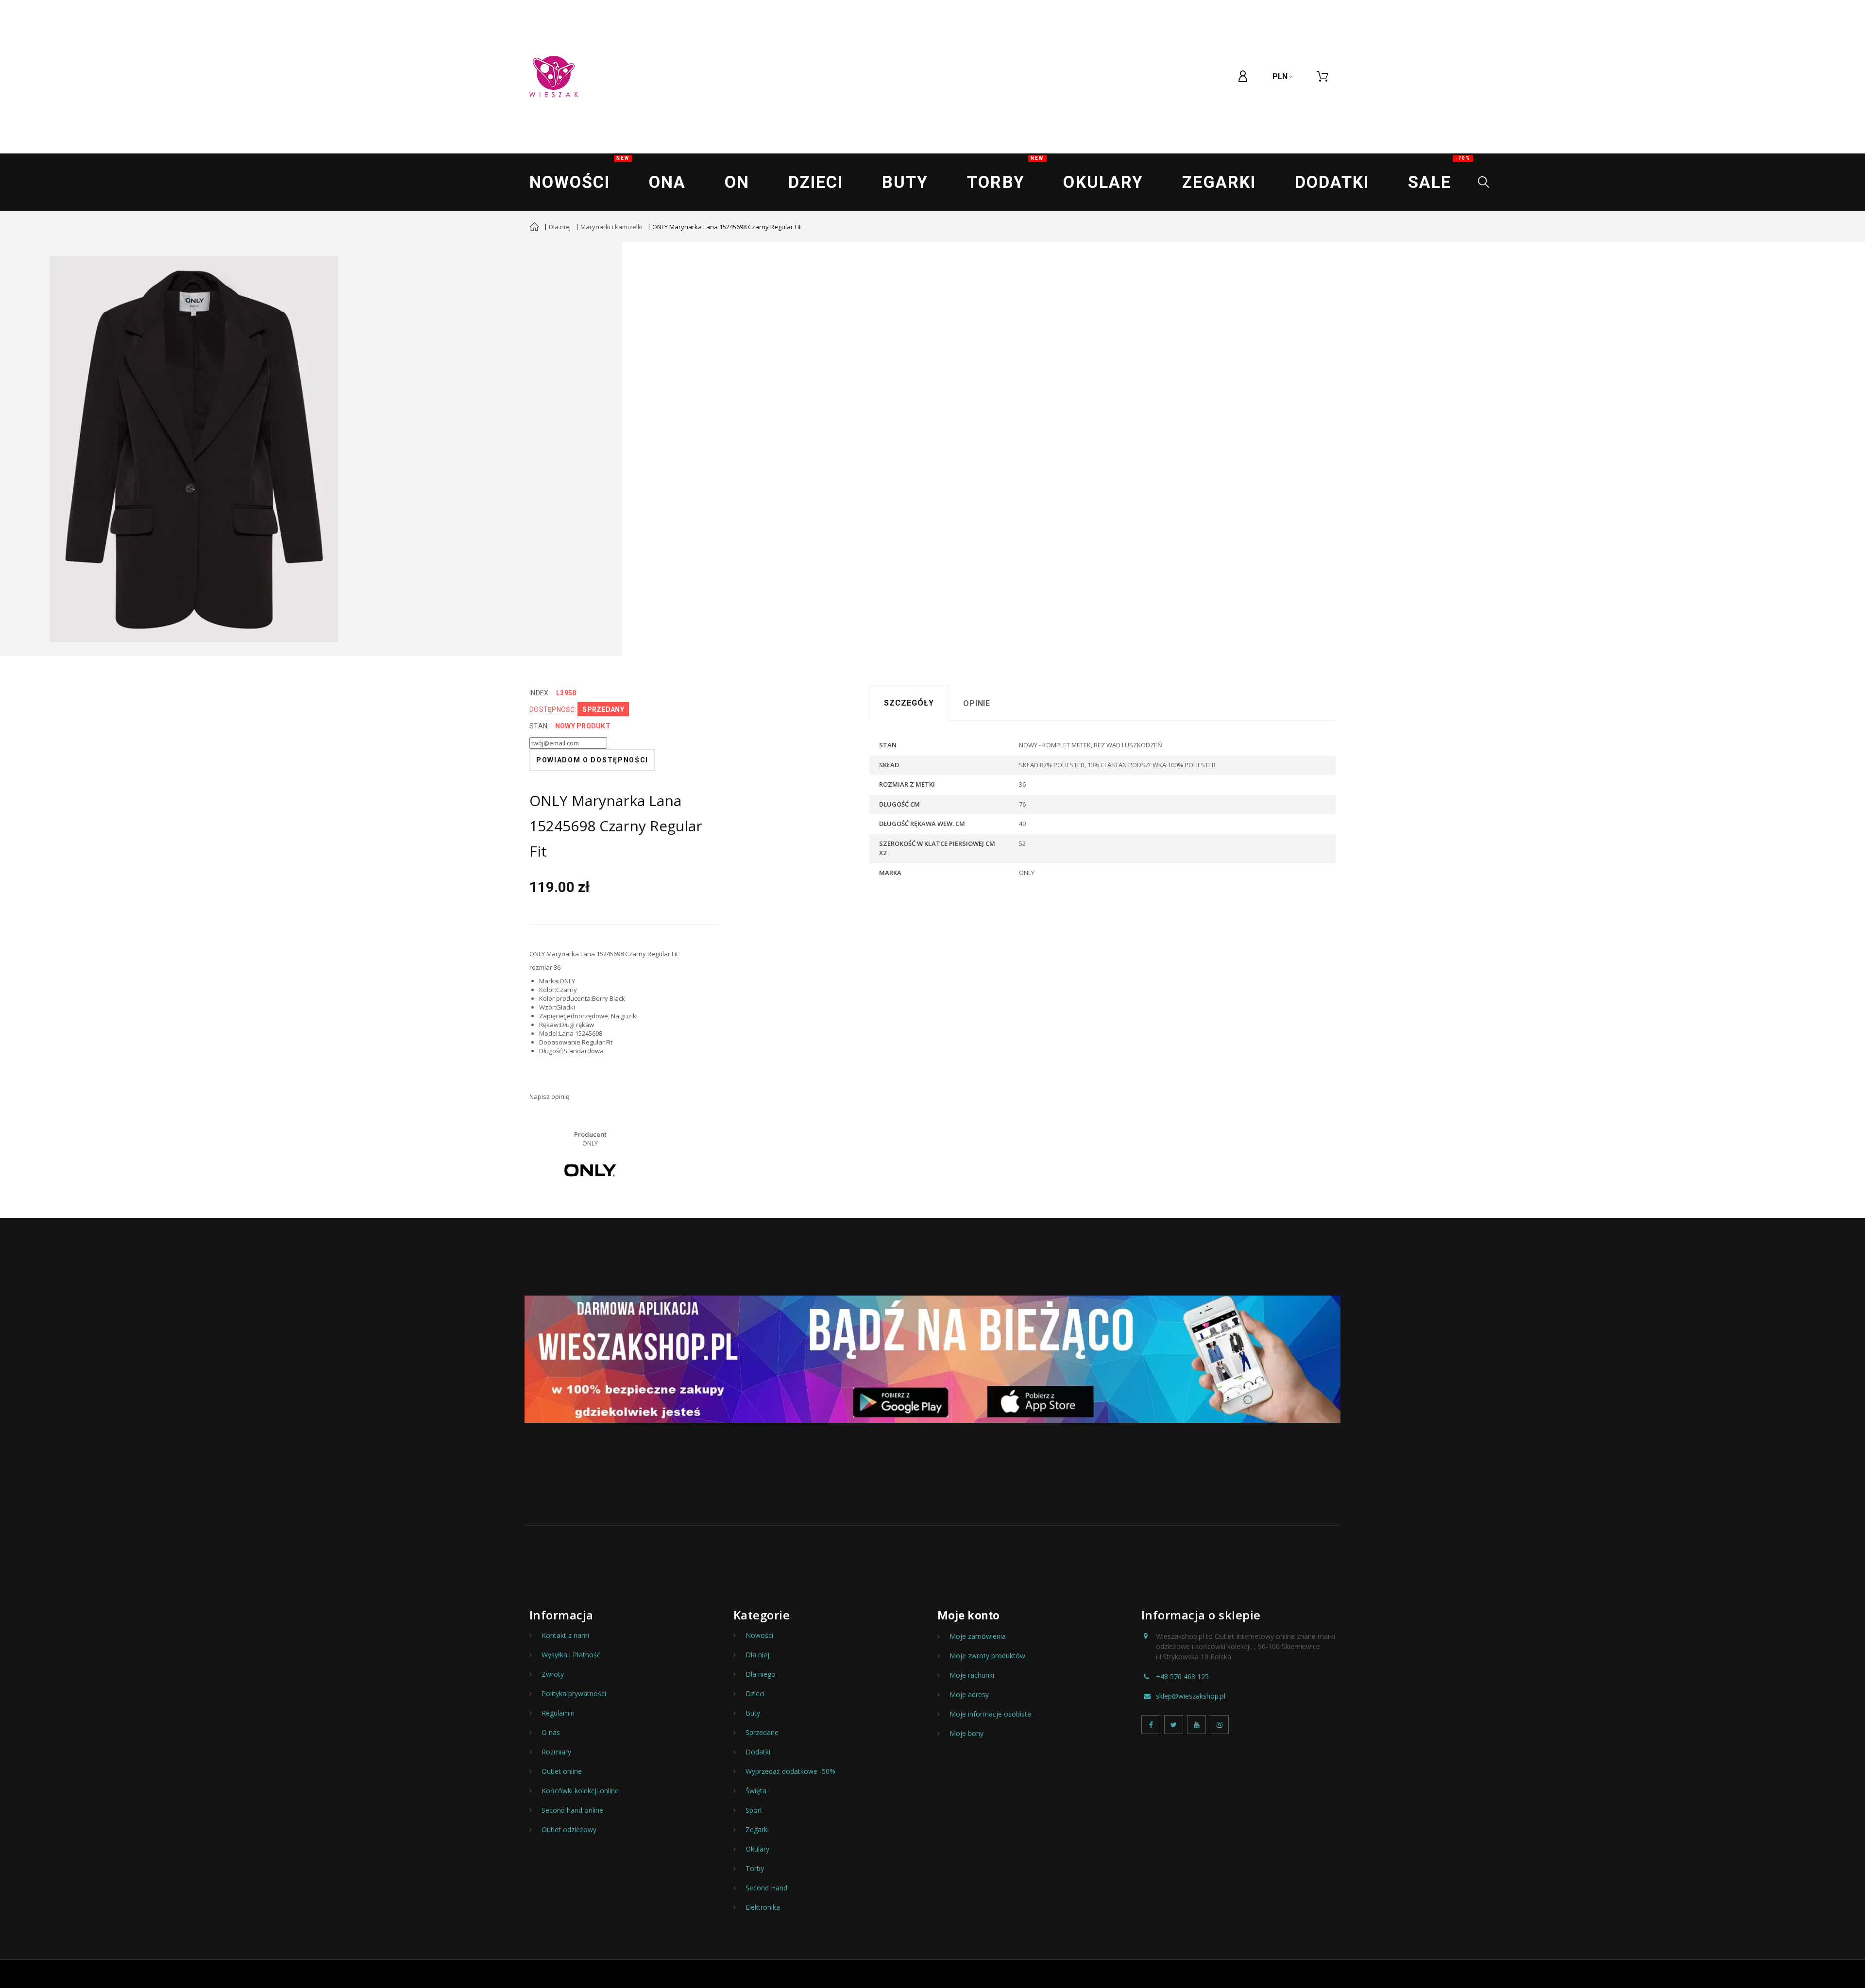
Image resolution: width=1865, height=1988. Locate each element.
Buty (905, 182)
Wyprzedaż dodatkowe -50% (790, 1771)
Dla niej (560, 227)
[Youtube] (1196, 1725)
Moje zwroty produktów (987, 1656)
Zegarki (757, 1830)
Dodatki (1332, 182)
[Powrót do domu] (534, 228)
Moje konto (969, 1616)
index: (540, 693)
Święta (756, 1791)
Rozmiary (556, 1752)
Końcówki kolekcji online (580, 1791)
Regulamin (558, 1713)
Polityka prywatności (574, 1694)
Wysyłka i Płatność (571, 1655)
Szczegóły (909, 703)
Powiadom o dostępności (592, 760)
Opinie (977, 703)
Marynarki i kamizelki (611, 227)
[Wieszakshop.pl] (554, 77)
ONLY (590, 1143)
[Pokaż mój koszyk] (1322, 77)
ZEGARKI (1219, 182)
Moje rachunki (972, 1675)
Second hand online (572, 1810)
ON (737, 182)
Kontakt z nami (565, 1635)
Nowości (579, 174)
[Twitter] (1174, 1725)
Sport (754, 1810)
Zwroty (553, 1674)
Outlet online (562, 1771)
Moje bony (966, 1734)
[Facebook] (1151, 1725)
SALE (1439, 174)
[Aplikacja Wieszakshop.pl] (932, 1359)
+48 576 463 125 (1182, 1677)
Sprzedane (762, 1733)
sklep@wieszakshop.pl (1191, 1696)
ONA (667, 182)
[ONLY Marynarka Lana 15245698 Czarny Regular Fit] (194, 449)
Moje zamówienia (978, 1636)
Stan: (539, 726)
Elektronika (763, 1907)
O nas (551, 1733)
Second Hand (766, 1888)
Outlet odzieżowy (569, 1830)
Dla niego (761, 1674)
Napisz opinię (549, 1096)
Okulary (1103, 182)
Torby (1005, 174)
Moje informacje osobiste (990, 1714)
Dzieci (816, 182)
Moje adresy (969, 1695)
